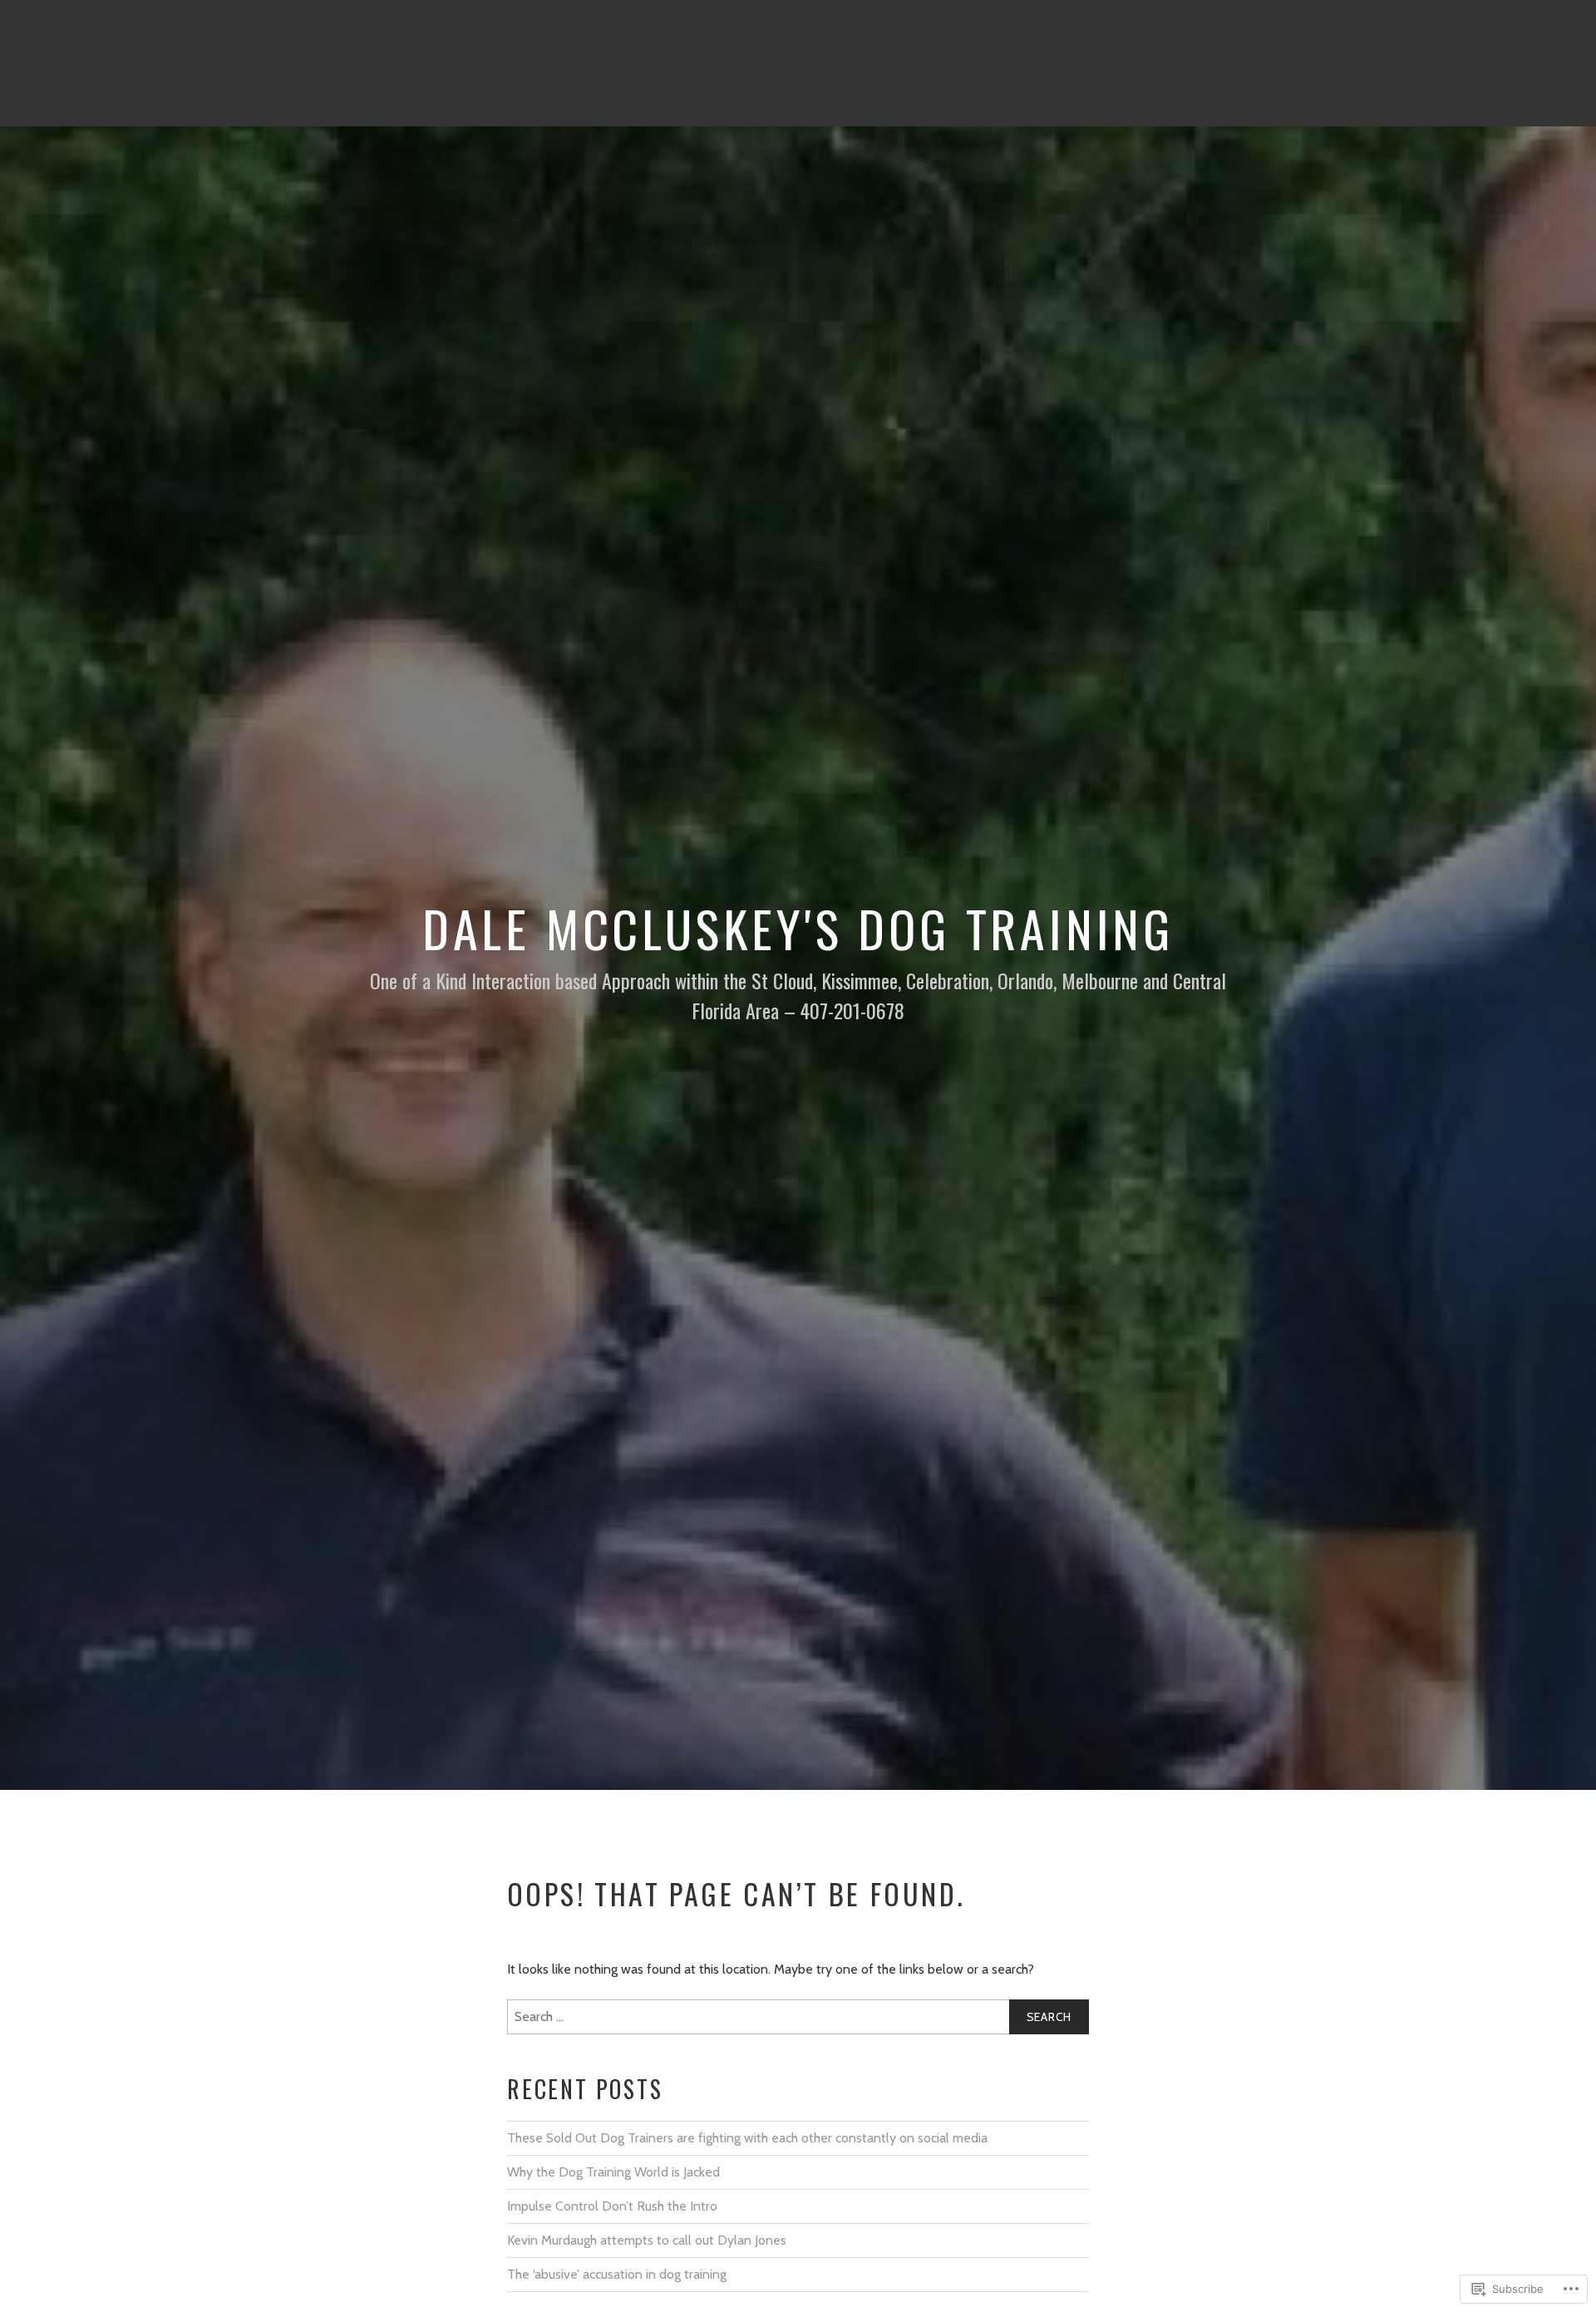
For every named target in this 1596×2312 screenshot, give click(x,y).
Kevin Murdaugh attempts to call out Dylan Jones (647, 2240)
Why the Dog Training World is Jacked (613, 2172)
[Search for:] (798, 2017)
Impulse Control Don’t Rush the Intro (612, 2206)
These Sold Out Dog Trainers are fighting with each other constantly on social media (747, 2138)
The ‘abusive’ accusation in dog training (617, 2274)
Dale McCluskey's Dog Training (798, 927)
